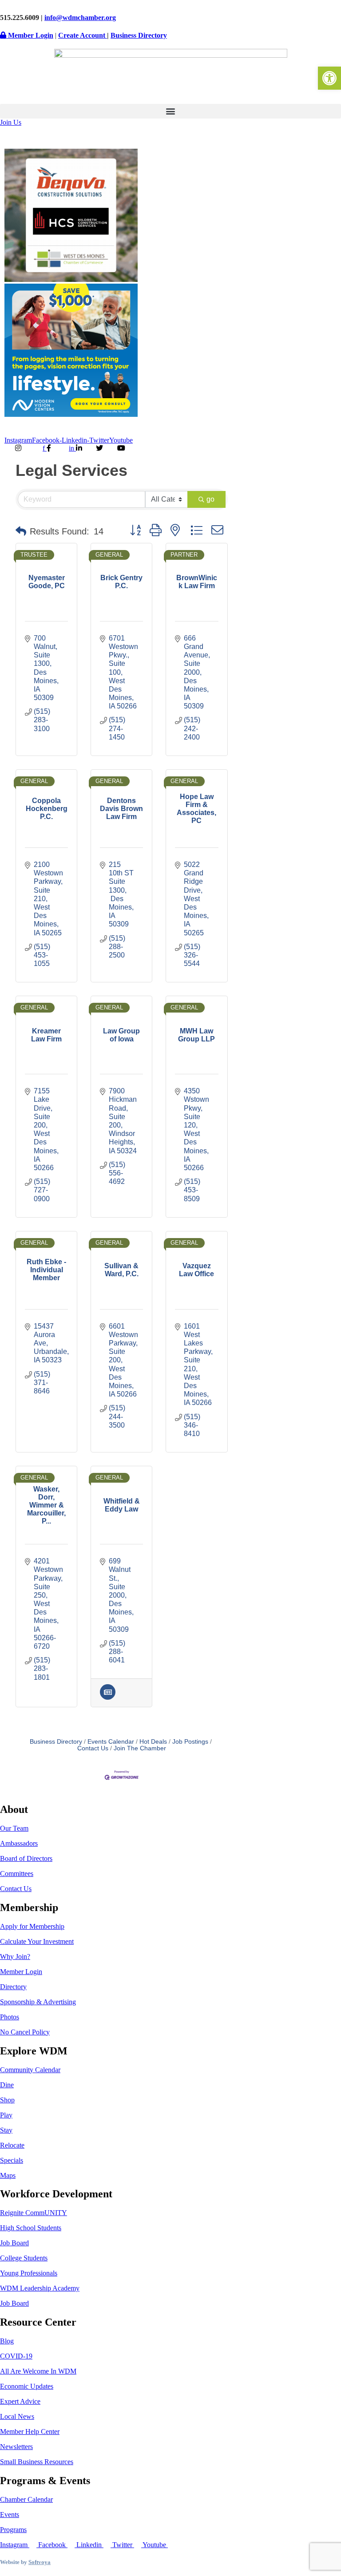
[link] (329, 78)
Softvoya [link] (40, 2562)
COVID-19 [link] (16, 2356)
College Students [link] (24, 2258)
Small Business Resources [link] (37, 2462)
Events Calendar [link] (111, 1742)
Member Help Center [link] (30, 2432)
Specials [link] (12, 2160)
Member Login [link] (30, 35)
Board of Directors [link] (26, 1858)
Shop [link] (7, 2100)
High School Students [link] (31, 2228)
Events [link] (10, 2515)
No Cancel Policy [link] (25, 2032)
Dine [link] (7, 2085)
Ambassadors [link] (19, 1843)
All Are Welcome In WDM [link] (38, 2371)
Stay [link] (6, 2130)
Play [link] (6, 2115)
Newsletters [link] (16, 2447)
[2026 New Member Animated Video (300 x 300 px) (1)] (71, 279)
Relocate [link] (12, 2145)
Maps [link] (8, 2175)
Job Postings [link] (190, 1742)
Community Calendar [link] (30, 2070)
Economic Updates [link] (27, 2386)
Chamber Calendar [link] (26, 2499)
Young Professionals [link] (29, 2273)
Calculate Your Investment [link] (37, 1941)
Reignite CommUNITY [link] (34, 2213)
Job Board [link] (14, 2243)
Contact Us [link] (16, 1889)
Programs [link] (13, 2530)
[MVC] (71, 414)
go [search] (210, 499)
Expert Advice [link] (20, 2401)
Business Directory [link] (139, 35)
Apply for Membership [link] (32, 1926)
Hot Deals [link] (153, 1742)
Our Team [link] (14, 1828)
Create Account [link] (83, 35)
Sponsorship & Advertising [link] (38, 2002)
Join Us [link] (11, 122)
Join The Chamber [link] (140, 1748)
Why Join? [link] (15, 1957)
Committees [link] (17, 1874)
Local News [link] (17, 2416)
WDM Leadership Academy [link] (40, 2288)
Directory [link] (13, 1987)
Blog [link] (7, 2341)
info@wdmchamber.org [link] (80, 18)
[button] (170, 111)
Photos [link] (10, 2017)
